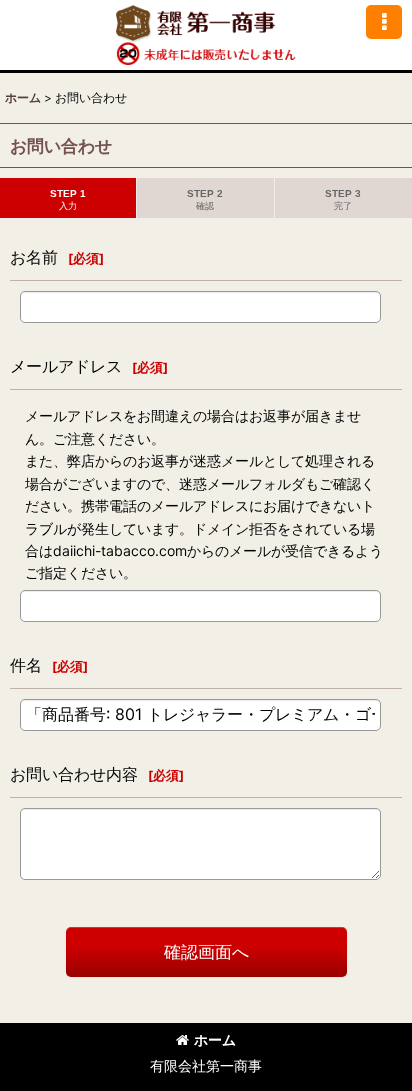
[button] (384, 22)
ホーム (215, 1039)
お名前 (34, 257)
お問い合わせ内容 (74, 774)
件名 (26, 665)
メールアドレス (66, 366)
